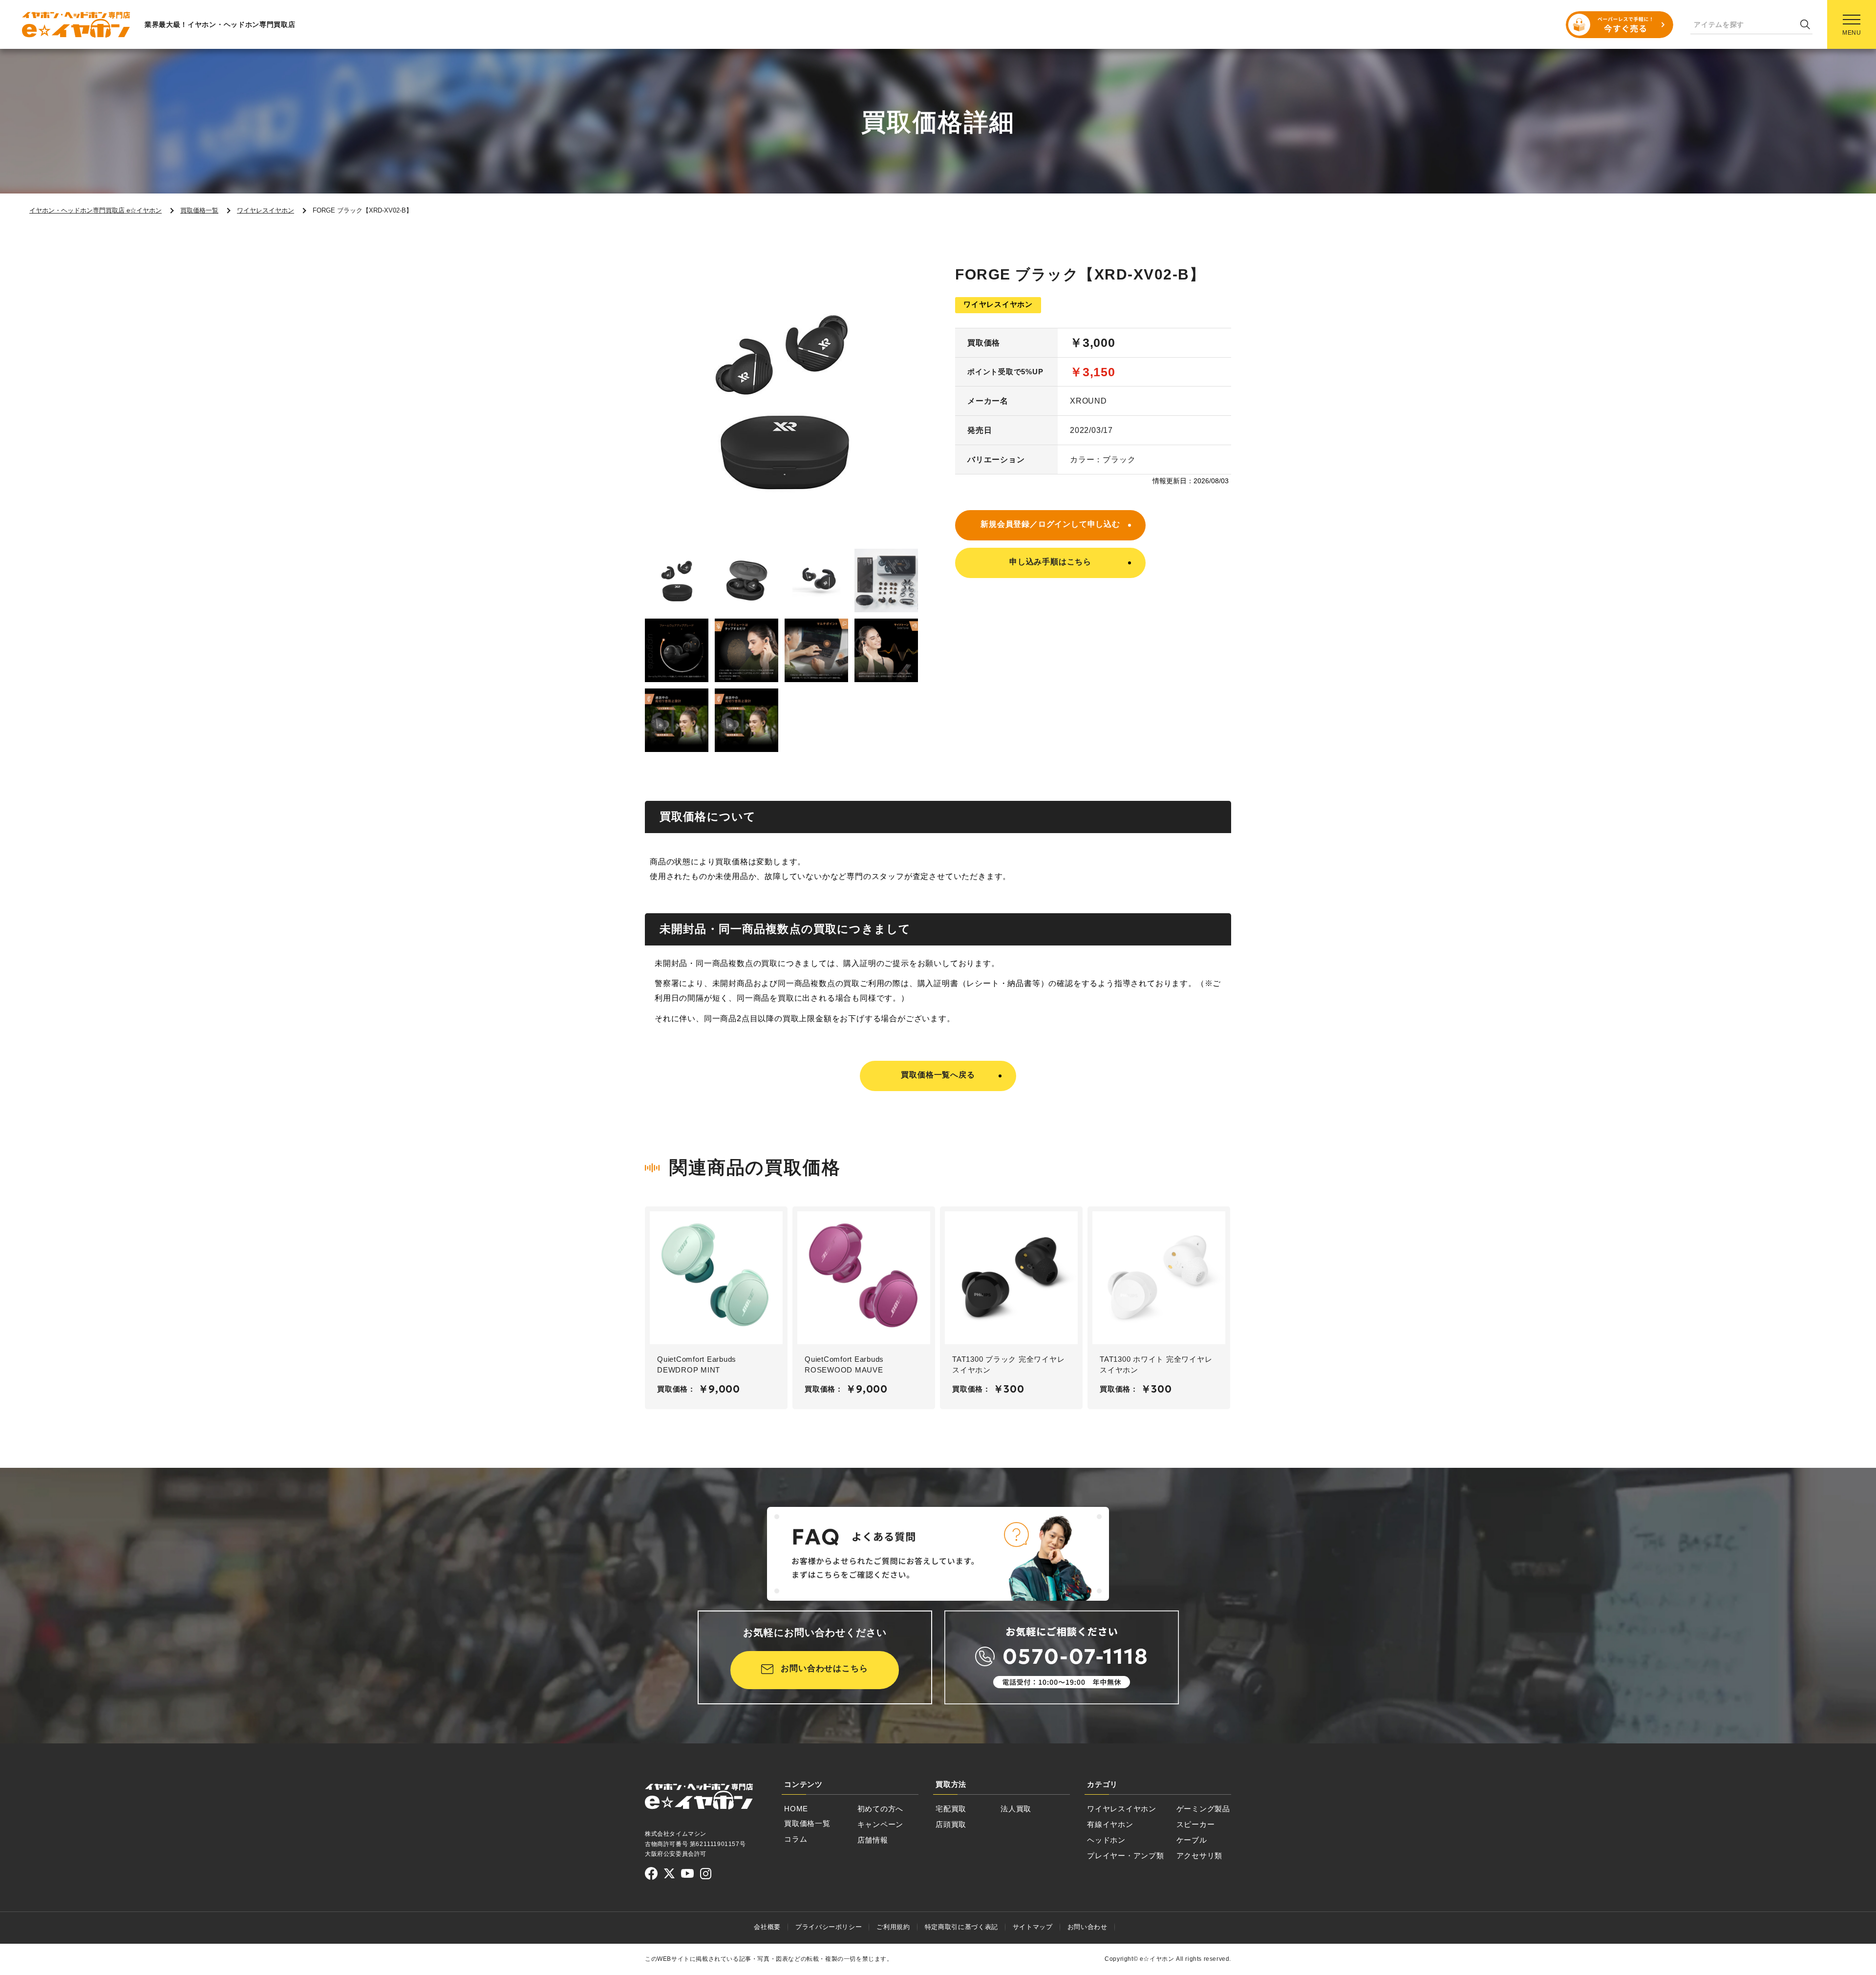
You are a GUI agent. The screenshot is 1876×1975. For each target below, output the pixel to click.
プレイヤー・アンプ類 (1126, 1856)
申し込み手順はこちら (1050, 562)
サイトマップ (1033, 1927)
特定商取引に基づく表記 (961, 1927)
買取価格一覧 (807, 1823)
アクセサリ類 (1200, 1856)
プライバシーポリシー (829, 1927)
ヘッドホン (1106, 1840)
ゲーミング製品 (1203, 1809)
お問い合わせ (1087, 1927)
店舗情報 (873, 1840)
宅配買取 (951, 1809)
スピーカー (1196, 1824)
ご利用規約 (893, 1927)
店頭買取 (951, 1824)
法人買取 (1016, 1809)
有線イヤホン (1110, 1824)
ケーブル (1192, 1840)
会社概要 (767, 1927)
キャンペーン (881, 1824)
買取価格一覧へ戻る (938, 1075)
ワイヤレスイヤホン (1122, 1809)
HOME (796, 1809)
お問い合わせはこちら (824, 1668)
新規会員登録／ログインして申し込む (1050, 524)
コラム (796, 1839)
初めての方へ (881, 1809)
